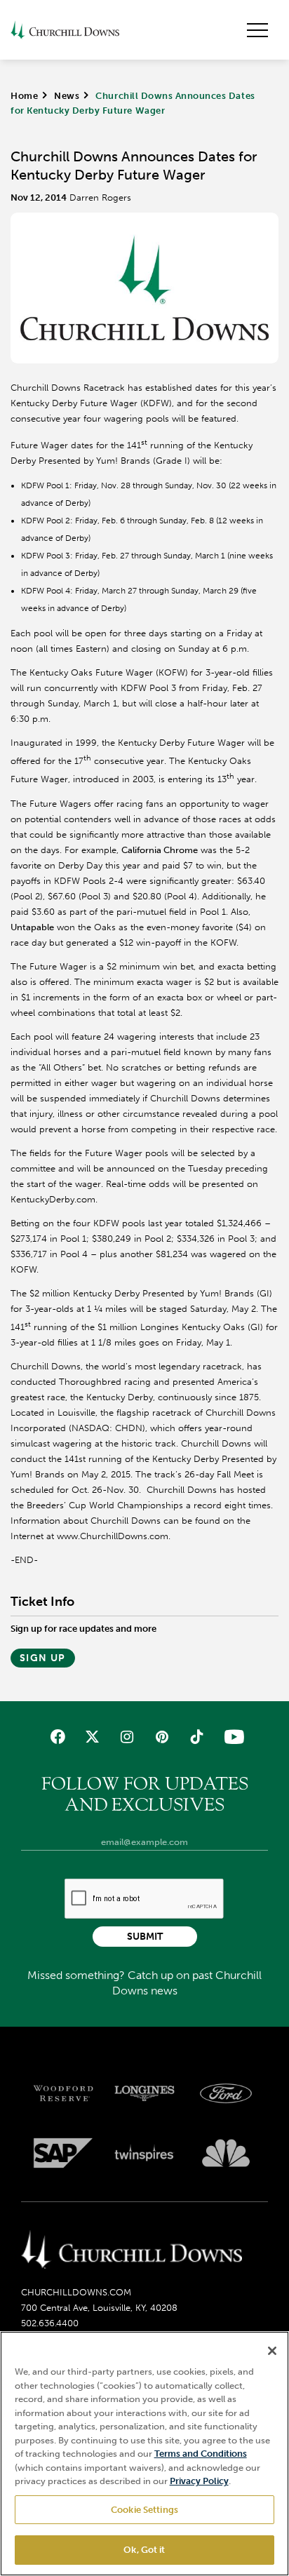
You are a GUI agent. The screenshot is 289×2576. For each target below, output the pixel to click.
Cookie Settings (144, 2510)
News (67, 96)
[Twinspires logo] (144, 2153)
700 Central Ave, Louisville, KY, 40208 (99, 2308)
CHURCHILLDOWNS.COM (76, 2292)
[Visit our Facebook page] (58, 1737)
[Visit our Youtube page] (231, 1737)
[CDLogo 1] (132, 2250)
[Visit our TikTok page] (196, 1737)
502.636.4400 (50, 2323)
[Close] (272, 2351)
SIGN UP (43, 1658)
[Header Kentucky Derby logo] (65, 30)
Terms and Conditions (201, 2454)
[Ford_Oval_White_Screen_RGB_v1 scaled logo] (226, 2093)
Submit (145, 1937)
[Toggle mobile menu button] (257, 30)
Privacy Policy (199, 2481)
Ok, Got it (144, 2550)
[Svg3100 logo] (226, 2153)
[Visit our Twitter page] (92, 1737)
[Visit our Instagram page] (127, 1737)
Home (24, 96)
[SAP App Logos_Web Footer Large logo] (63, 2153)
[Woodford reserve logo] (63, 2093)
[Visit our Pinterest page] (162, 1737)
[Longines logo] (144, 2093)
